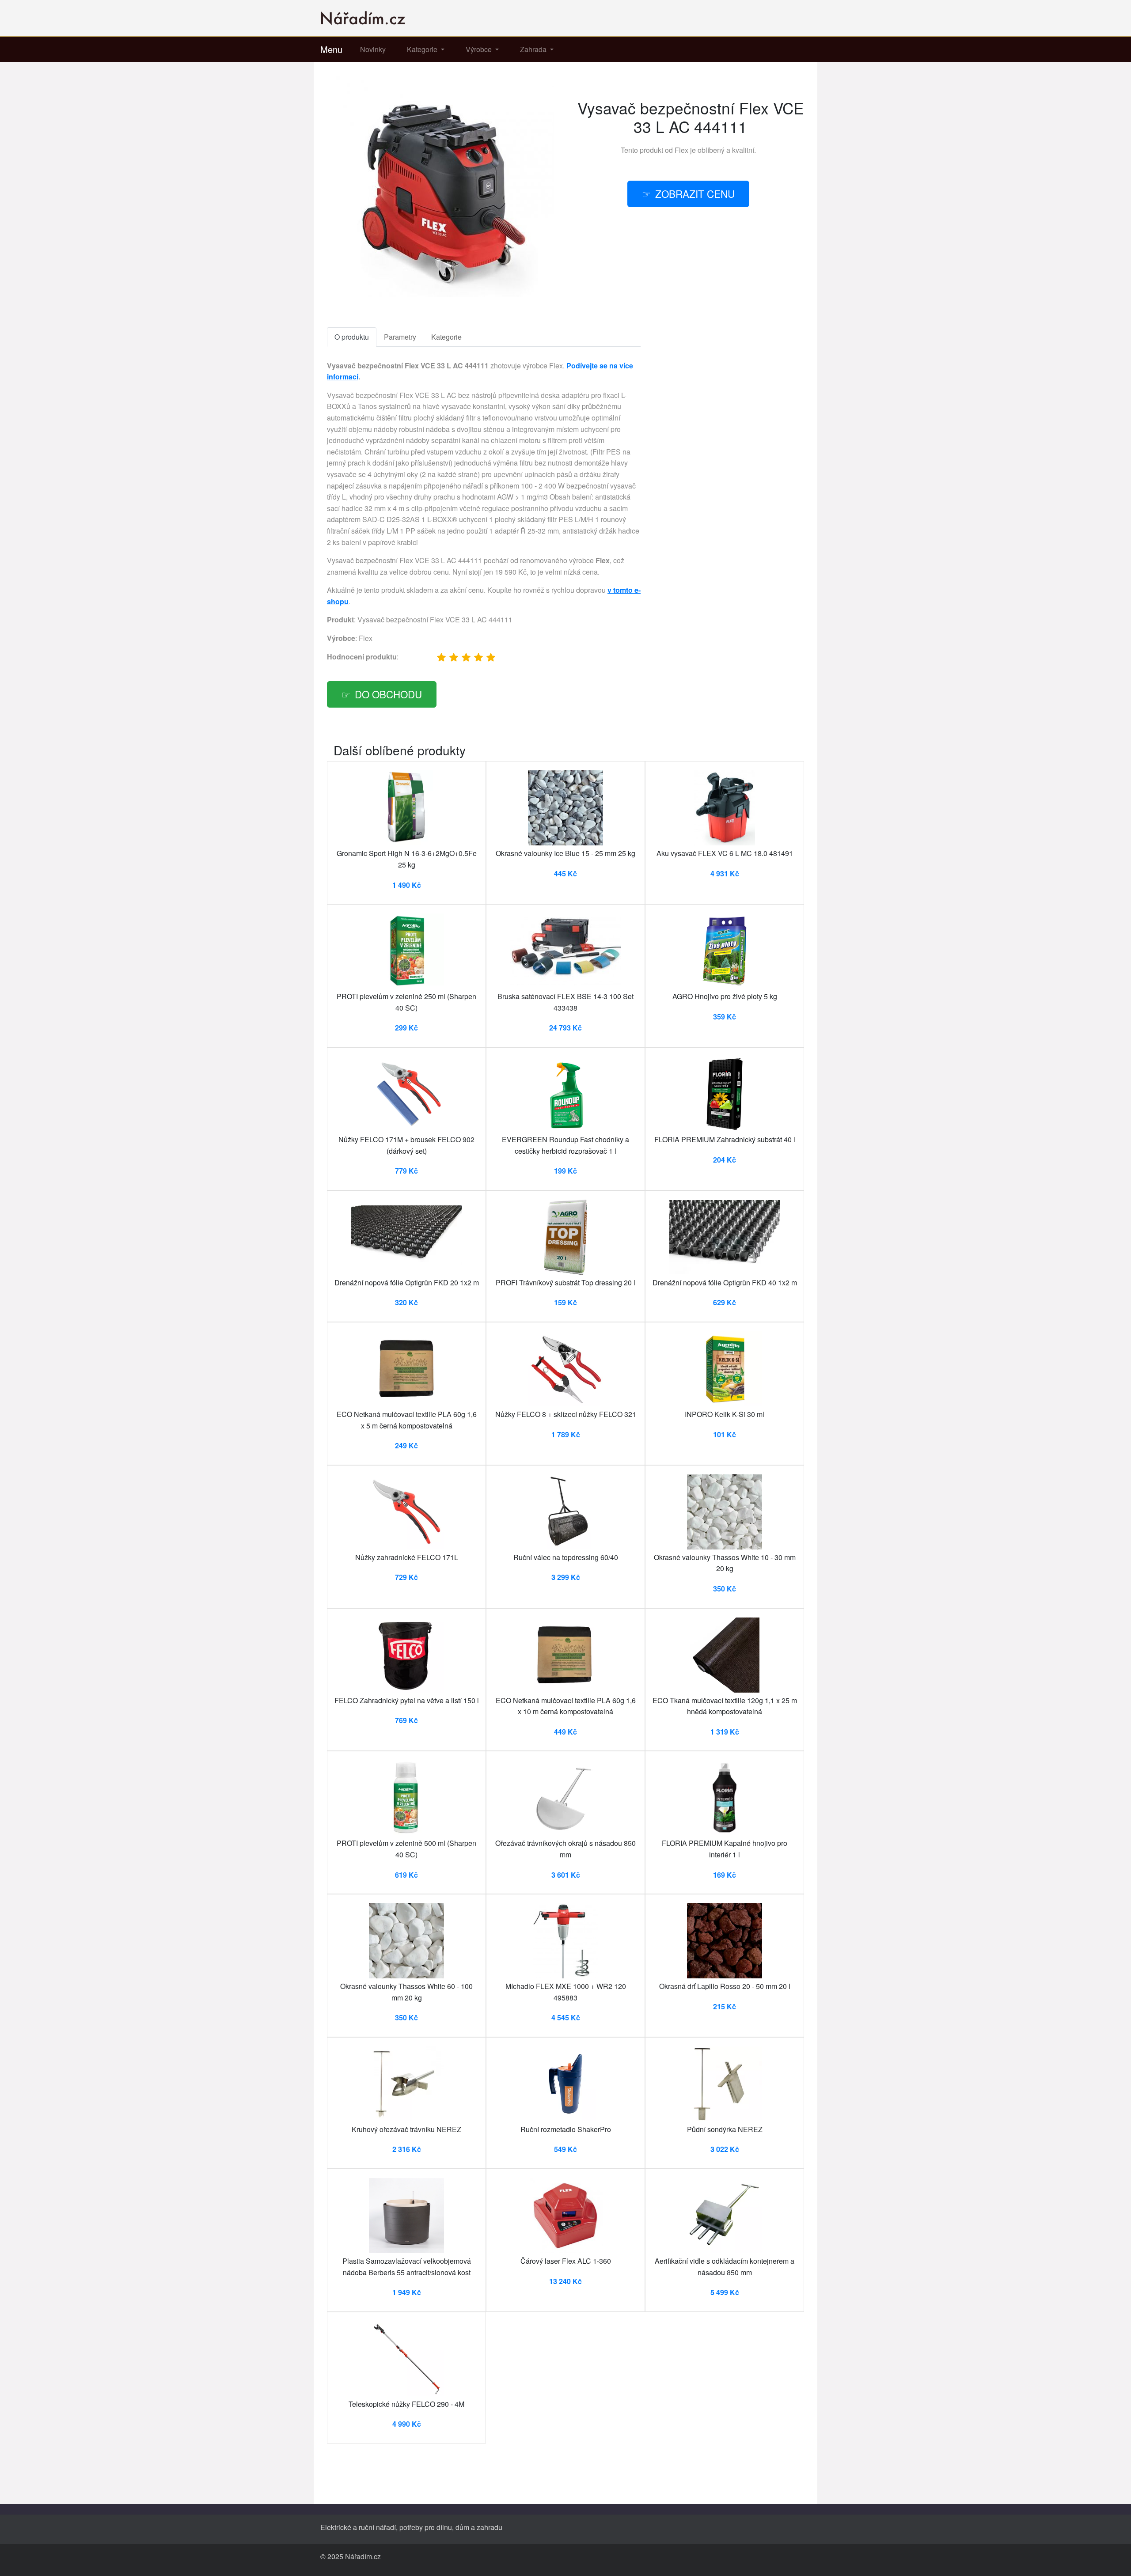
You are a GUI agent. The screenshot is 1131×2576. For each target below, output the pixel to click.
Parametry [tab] (400, 337)
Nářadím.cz (363, 2556)
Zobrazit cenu (695, 193)
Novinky (373, 49)
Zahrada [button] (534, 49)
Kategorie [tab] (446, 337)
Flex (681, 150)
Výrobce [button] (480, 49)
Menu (331, 49)
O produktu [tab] (352, 337)
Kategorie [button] (423, 49)
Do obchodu (388, 694)
